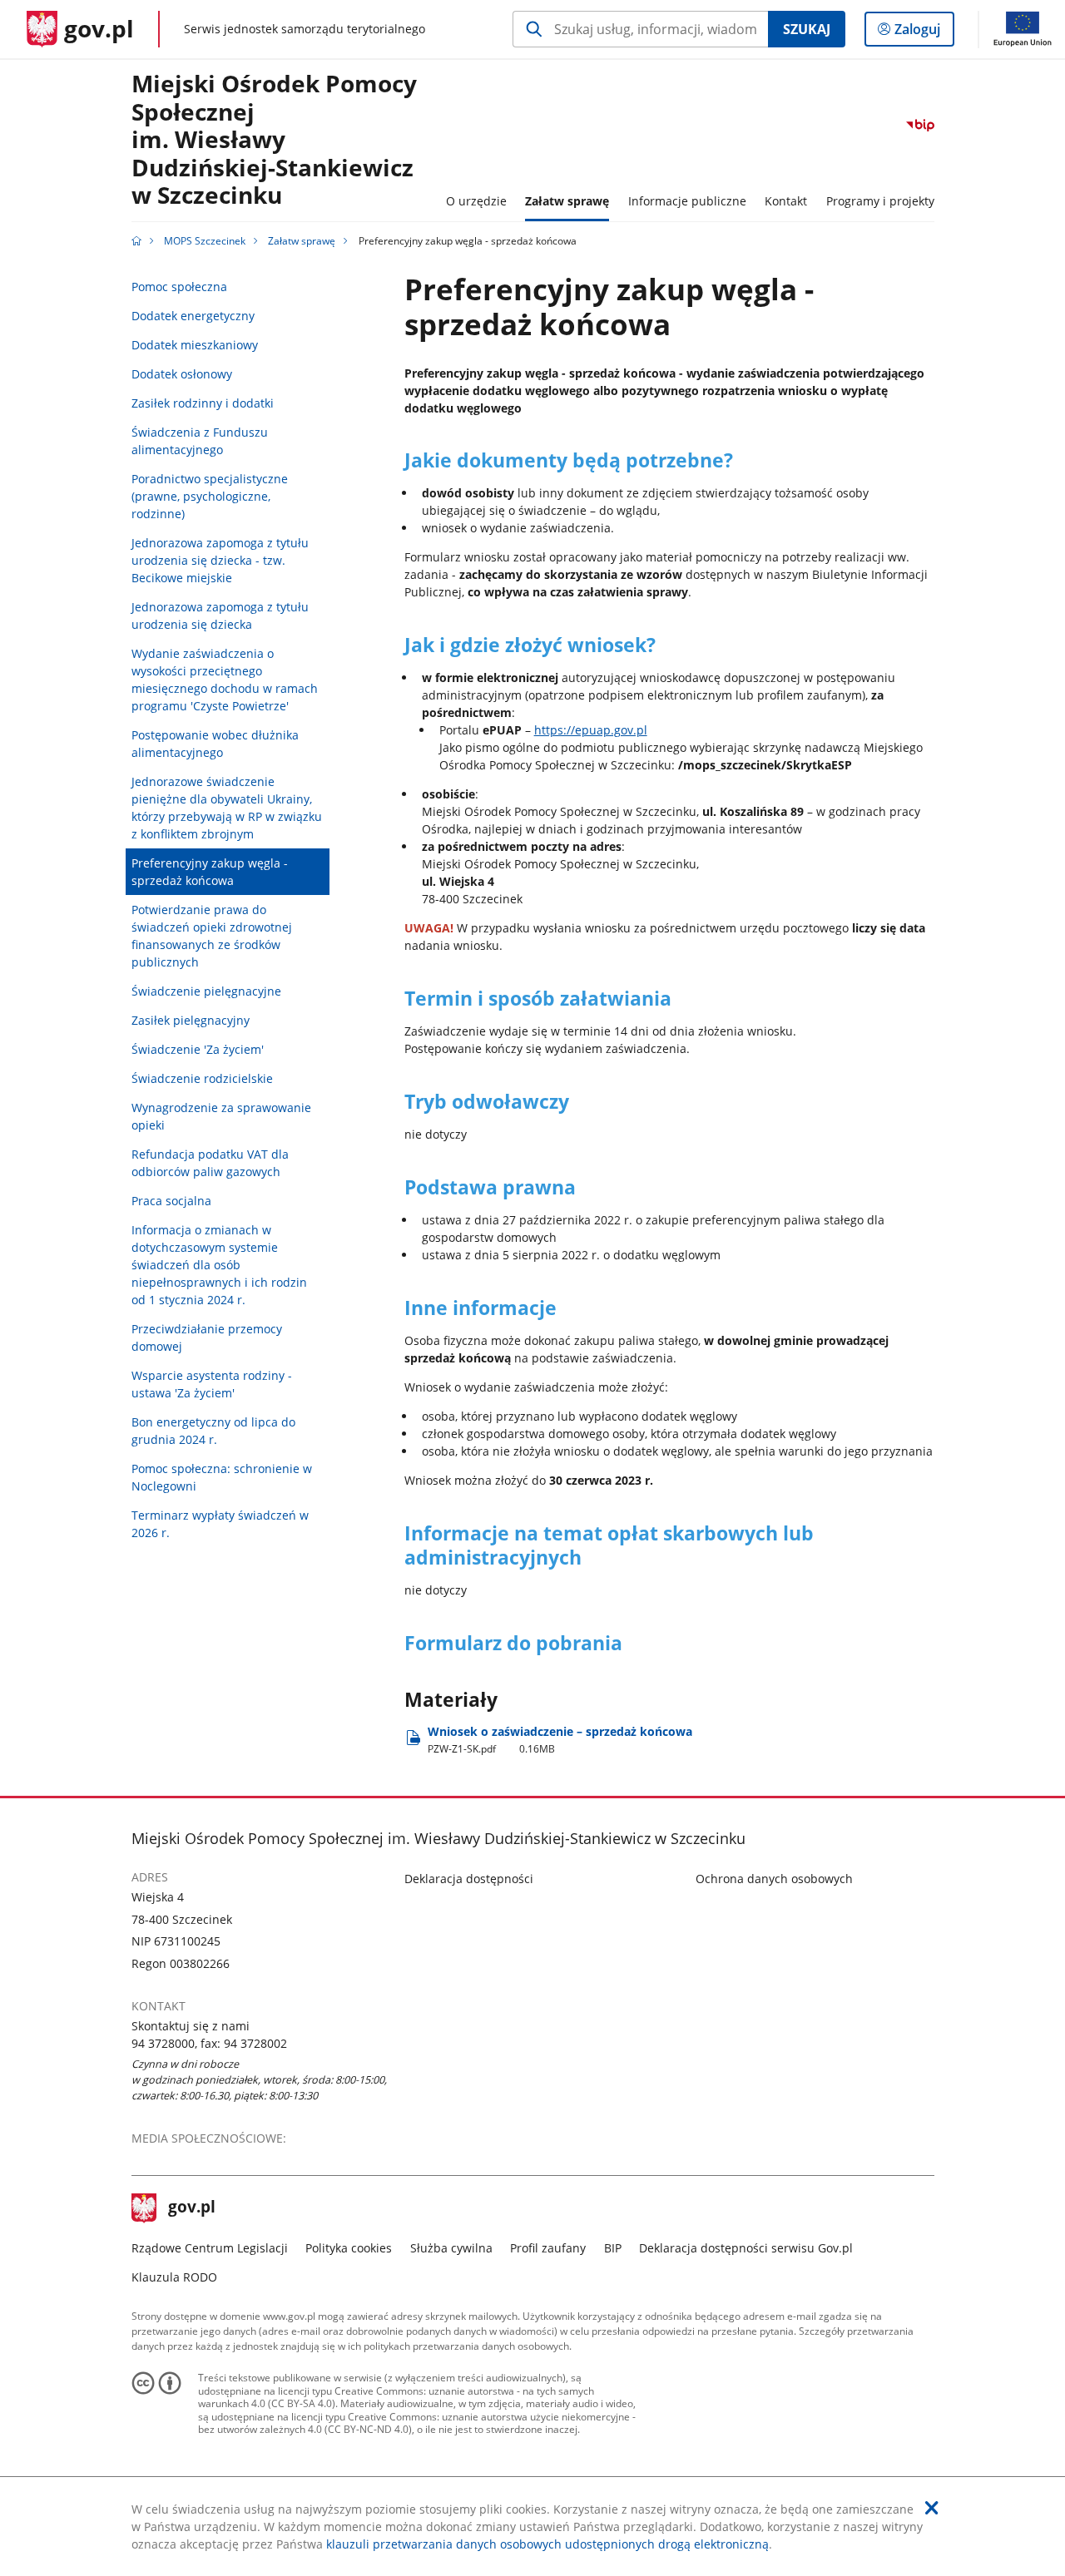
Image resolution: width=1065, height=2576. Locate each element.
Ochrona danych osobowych (774, 1879)
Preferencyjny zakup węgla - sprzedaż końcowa (210, 872)
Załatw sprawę (302, 241)
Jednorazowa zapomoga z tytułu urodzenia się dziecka (220, 616)
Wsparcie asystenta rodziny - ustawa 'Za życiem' (212, 1384)
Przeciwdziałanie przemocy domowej (207, 1337)
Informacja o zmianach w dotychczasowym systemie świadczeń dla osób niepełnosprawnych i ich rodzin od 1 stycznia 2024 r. (219, 1265)
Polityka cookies (349, 2248)
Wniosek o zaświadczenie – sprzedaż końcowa (560, 1740)
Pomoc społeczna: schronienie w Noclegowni (222, 1477)
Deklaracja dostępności (469, 1879)
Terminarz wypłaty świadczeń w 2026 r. (220, 1524)
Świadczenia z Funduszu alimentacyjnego (200, 441)
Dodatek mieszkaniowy (195, 345)
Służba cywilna (451, 2248)
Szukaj (807, 29)
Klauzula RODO (174, 2277)
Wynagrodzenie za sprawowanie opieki (221, 1116)
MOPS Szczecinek (205, 241)
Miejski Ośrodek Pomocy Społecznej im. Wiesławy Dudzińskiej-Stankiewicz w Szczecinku (274, 140)
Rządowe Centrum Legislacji (210, 2248)
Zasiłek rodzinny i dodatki (203, 403)
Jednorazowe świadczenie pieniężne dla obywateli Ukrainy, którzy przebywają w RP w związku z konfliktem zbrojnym (227, 808)
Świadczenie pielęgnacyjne (206, 991)
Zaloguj (924, 33)
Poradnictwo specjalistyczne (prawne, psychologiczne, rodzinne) (210, 496)
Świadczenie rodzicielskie (202, 1078)
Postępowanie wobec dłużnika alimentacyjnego (215, 744)
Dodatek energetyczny (193, 316)
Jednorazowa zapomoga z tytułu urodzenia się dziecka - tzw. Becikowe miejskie (220, 560)
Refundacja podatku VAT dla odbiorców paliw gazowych (210, 1163)
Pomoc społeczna (179, 287)
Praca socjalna (171, 1201)
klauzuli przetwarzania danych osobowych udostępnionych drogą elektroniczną (547, 2544)
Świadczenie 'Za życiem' (198, 1049)
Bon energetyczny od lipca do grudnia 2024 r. (213, 1431)
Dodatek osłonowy (182, 374)
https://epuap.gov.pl (591, 730)
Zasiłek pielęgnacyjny (191, 1020)
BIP (613, 2248)
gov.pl (191, 2208)
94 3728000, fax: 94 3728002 (209, 2043)
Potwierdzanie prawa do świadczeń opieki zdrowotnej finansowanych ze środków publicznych (212, 936)
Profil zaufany (548, 2248)
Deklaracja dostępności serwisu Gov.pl (746, 2248)
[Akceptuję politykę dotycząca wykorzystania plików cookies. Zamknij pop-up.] (932, 2508)
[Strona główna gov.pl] (136, 241)
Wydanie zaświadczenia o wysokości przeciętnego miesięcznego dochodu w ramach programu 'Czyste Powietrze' (225, 680)
